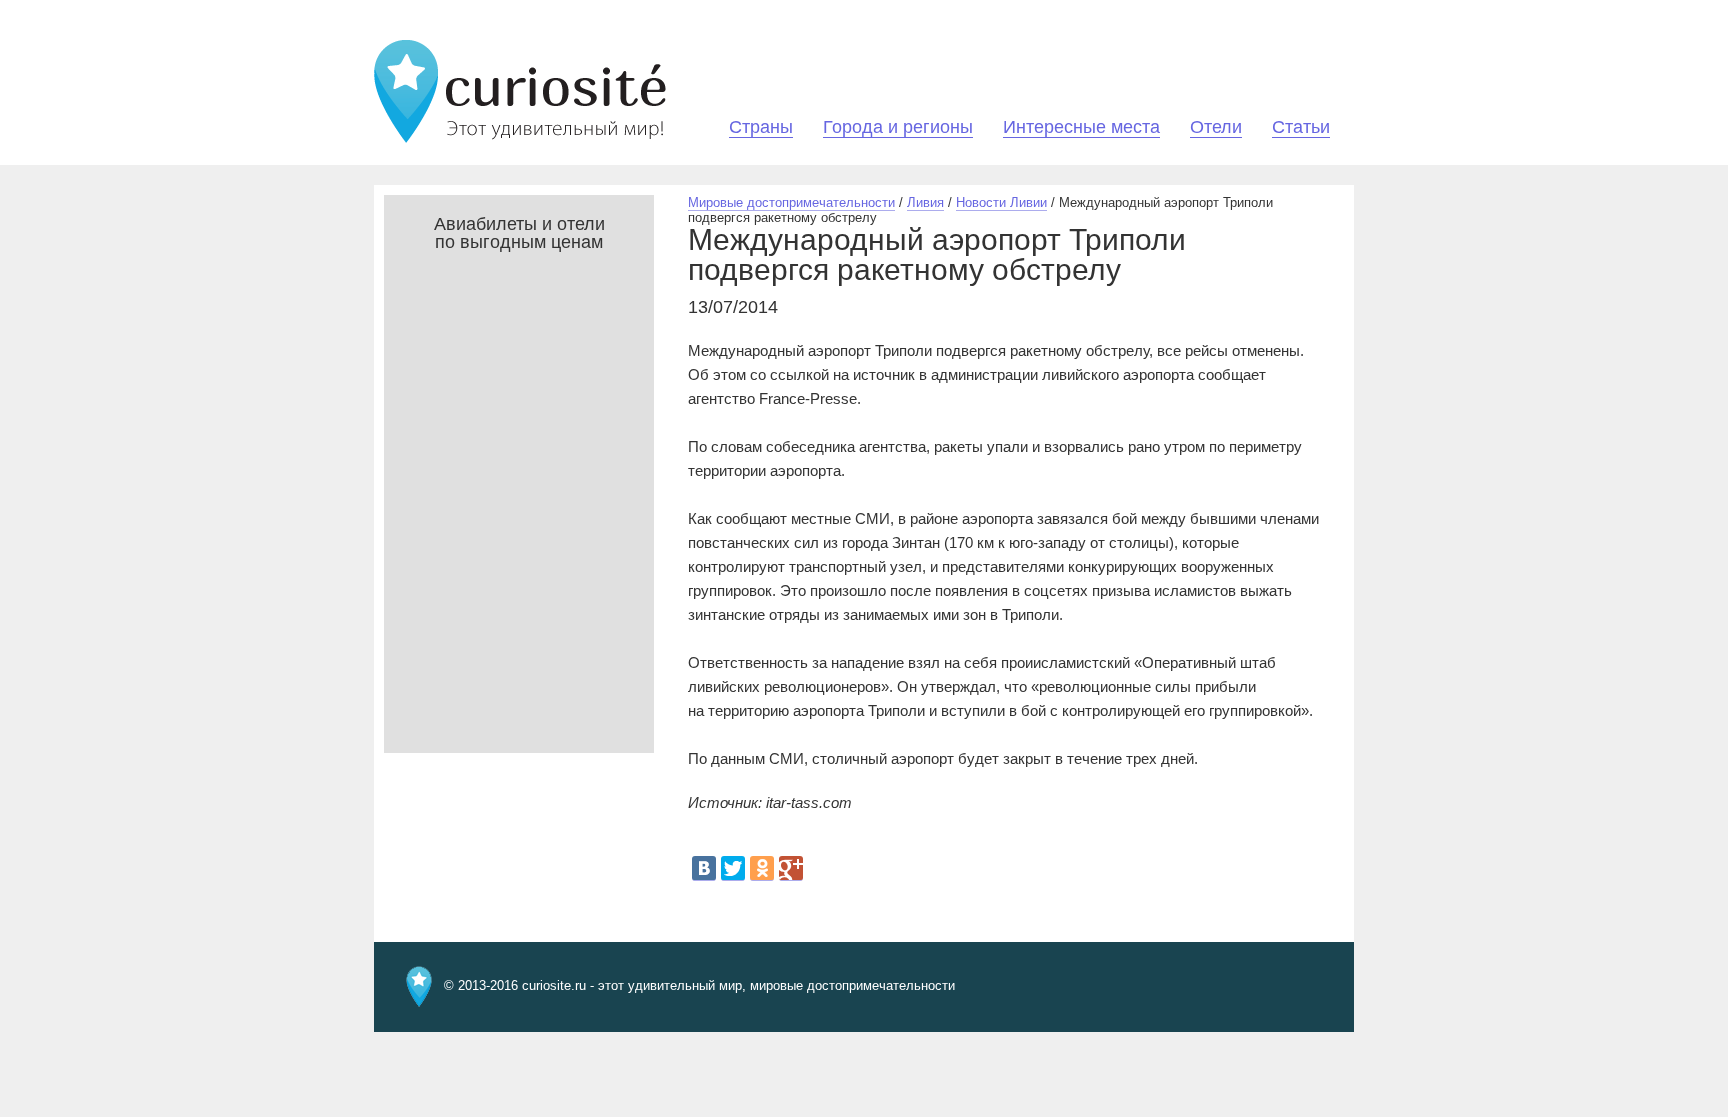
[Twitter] (733, 868)
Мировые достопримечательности (791, 202)
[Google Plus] (791, 868)
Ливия (925, 202)
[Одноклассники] (762, 868)
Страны (761, 127)
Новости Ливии (1001, 202)
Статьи (1301, 127)
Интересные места (1081, 127)
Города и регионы (898, 127)
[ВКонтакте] (704, 868)
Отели (1216, 127)
